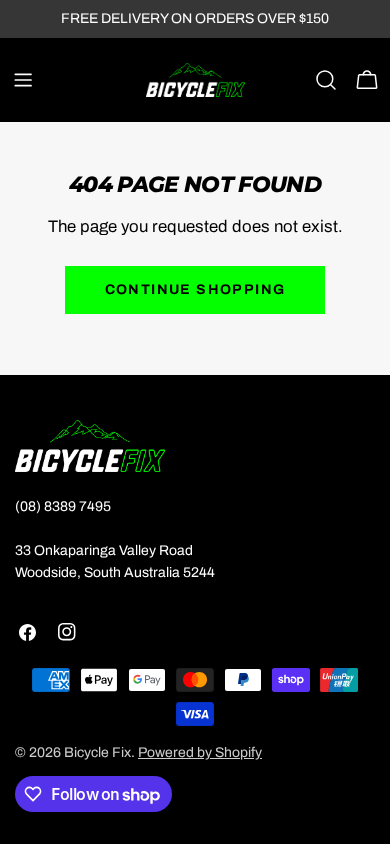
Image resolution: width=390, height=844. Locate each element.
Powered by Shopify (200, 752)
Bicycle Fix (97, 752)
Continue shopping (195, 289)
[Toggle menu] (23, 80)
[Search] (326, 80)
